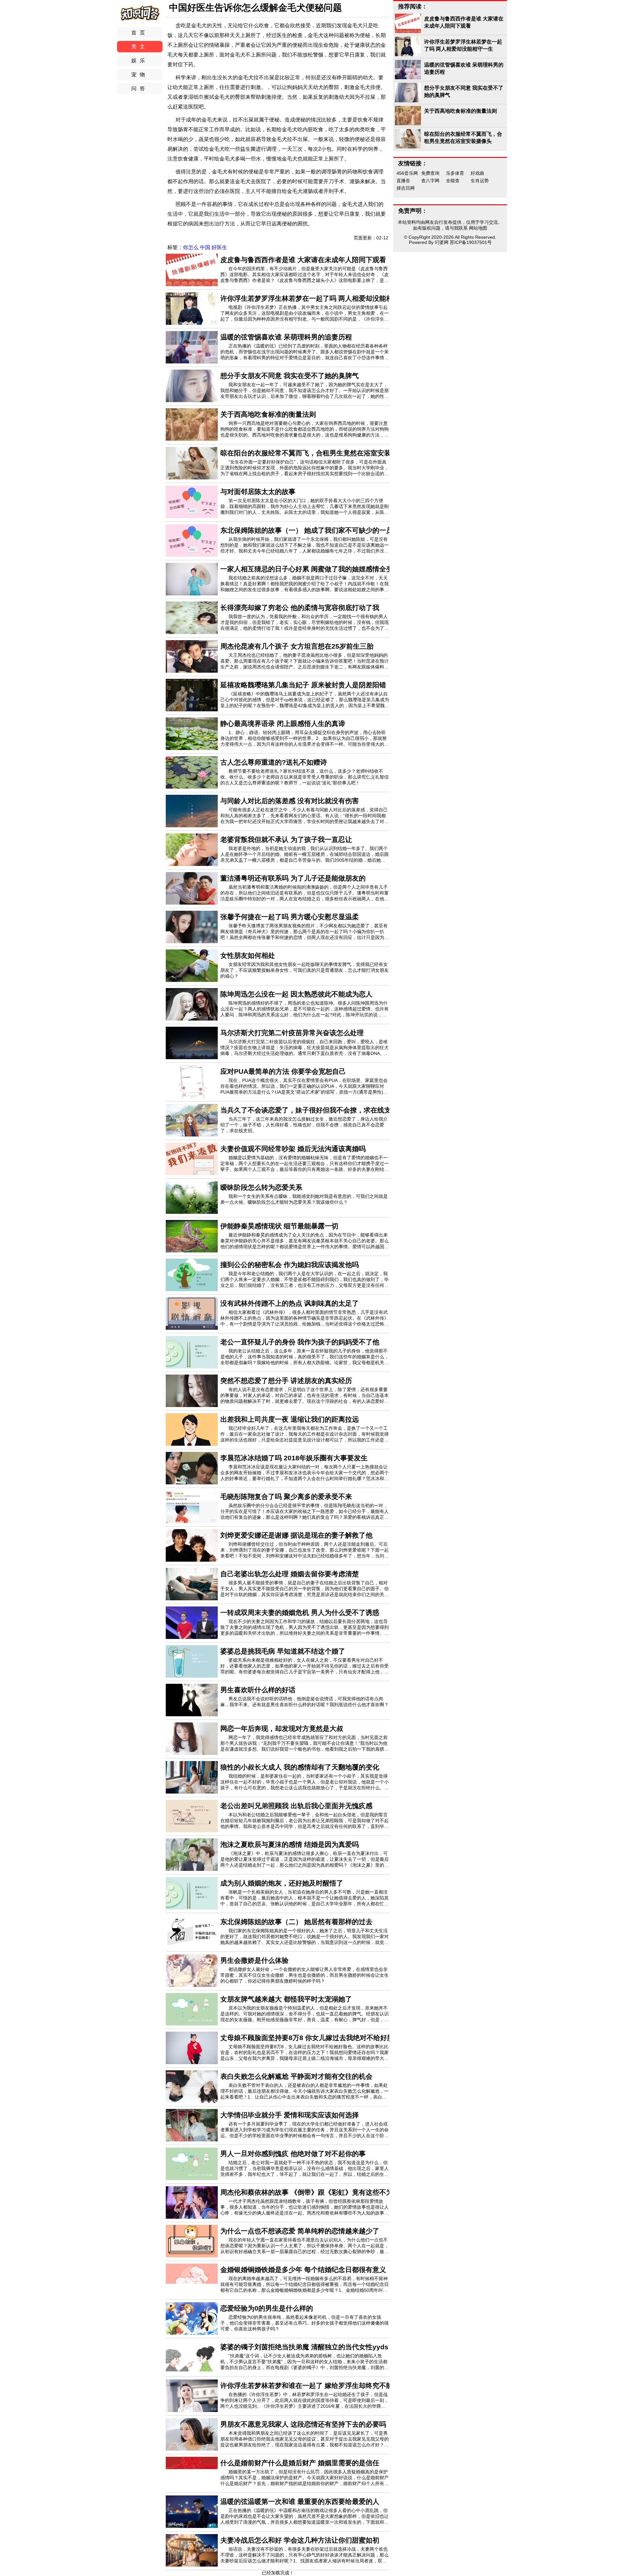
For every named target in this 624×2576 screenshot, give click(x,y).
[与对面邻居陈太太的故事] (192, 516)
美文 (140, 47)
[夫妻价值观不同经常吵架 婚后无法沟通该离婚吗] (192, 1174)
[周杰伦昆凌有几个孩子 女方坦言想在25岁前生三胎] (192, 671)
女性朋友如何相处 (248, 955)
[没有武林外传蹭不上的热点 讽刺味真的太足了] (192, 1328)
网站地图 (478, 228)
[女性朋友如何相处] (192, 980)
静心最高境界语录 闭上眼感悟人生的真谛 (283, 723)
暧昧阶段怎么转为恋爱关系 (261, 1187)
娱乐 (140, 61)
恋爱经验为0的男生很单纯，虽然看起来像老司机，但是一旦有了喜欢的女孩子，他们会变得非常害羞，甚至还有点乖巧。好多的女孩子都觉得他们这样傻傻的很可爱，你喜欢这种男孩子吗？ (305, 2323)
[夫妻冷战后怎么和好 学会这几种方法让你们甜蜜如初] (192, 2565)
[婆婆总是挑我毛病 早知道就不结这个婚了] (192, 1676)
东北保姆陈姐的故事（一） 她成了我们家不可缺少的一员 (307, 530)
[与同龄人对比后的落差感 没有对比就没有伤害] (192, 826)
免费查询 (430, 173)
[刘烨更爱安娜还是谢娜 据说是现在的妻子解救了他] (192, 1560)
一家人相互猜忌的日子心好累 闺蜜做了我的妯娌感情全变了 (310, 569)
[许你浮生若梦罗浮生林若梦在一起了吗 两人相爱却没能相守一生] (192, 323)
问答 (140, 89)
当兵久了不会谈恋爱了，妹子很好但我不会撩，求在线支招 (309, 1110)
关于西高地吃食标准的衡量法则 (268, 414)
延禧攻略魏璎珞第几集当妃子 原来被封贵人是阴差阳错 (303, 685)
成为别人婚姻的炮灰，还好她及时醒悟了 (282, 1883)
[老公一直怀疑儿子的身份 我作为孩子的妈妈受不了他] (192, 1367)
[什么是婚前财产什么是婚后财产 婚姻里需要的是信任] (192, 2488)
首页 (140, 33)
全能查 (453, 181)
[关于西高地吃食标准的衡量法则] (192, 439)
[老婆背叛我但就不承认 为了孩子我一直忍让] (192, 864)
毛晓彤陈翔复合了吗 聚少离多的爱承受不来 (286, 1497)
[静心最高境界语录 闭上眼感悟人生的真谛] (192, 748)
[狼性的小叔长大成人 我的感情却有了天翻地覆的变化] (192, 1792)
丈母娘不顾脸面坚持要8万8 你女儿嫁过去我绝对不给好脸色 (311, 2038)
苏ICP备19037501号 (471, 242)
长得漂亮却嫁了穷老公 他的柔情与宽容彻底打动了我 (300, 608)
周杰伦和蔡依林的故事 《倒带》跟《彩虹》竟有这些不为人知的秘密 (324, 2192)
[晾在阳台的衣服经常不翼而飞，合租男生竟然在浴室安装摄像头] (192, 478)
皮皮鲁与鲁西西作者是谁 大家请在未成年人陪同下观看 (303, 260)
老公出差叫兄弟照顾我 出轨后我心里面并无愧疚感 (296, 1806)
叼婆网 (442, 242)
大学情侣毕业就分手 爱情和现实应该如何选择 (290, 2115)
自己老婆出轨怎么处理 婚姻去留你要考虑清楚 (290, 1574)
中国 (206, 247)
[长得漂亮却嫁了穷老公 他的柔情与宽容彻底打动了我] (192, 632)
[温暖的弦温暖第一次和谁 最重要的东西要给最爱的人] (192, 2526)
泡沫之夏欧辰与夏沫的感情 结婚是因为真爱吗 (290, 1844)
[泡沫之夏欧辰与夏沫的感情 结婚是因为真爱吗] (192, 1869)
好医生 (219, 247)
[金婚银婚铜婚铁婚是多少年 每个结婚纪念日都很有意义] (192, 2294)
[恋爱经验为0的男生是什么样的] (192, 2333)
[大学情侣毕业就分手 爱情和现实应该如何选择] (192, 2140)
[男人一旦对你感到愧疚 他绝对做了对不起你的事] (192, 2178)
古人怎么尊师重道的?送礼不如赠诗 (274, 762)
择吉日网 (406, 188)
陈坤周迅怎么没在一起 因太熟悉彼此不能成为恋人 (296, 994)
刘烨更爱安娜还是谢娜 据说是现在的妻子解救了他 (296, 1535)
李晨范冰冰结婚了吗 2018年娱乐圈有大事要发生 (294, 1458)
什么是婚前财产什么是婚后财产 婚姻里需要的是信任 (300, 2463)
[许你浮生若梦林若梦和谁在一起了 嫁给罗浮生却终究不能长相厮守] (192, 2410)
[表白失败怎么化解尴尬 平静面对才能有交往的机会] (192, 2101)
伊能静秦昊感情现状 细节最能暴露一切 (279, 1226)
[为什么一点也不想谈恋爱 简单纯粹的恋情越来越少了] (192, 2256)
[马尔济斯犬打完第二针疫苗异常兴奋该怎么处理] (192, 1058)
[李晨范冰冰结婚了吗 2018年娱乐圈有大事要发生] (192, 1483)
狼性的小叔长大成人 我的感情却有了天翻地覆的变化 (300, 1767)
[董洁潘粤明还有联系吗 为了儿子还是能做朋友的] (192, 903)
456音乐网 (407, 173)
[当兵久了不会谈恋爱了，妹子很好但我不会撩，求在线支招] (192, 1135)
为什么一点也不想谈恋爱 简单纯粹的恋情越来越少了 (300, 2231)
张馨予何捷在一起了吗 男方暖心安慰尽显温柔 (290, 917)
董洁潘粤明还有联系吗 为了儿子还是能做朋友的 (293, 878)
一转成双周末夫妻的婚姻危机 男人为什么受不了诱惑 (300, 1612)
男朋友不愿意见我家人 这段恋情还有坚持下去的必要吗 (303, 2424)
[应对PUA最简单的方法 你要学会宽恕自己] (192, 1096)
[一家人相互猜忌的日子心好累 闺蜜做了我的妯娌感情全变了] (192, 594)
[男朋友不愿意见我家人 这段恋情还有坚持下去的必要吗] (192, 2449)
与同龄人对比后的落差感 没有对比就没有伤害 (290, 801)
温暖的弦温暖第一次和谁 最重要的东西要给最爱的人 (300, 2501)
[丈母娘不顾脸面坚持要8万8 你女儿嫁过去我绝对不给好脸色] (192, 2062)
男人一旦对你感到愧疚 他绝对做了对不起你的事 (293, 2154)
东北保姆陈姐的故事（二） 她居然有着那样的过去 (296, 1922)
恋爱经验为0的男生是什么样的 (267, 2308)
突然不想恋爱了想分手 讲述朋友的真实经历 (286, 1381)
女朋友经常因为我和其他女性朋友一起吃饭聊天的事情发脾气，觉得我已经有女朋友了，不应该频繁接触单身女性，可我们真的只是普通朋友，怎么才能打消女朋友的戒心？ (305, 970)
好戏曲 (477, 173)
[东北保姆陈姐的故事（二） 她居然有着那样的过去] (192, 1947)
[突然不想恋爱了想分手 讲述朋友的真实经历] (192, 1405)
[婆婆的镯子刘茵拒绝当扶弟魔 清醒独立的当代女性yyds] (192, 2372)
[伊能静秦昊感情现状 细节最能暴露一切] (192, 1251)
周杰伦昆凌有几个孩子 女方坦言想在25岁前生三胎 (297, 646)
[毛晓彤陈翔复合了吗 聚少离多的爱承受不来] (192, 1521)
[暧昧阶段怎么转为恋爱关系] (192, 1212)
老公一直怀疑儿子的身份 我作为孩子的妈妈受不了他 (300, 1342)
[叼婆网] (140, 21)
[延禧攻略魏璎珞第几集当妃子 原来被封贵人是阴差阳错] (192, 710)
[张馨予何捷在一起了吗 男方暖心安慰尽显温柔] (192, 942)
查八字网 (430, 181)
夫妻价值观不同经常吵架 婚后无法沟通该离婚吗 (293, 1149)
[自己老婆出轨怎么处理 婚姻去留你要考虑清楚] (192, 1599)
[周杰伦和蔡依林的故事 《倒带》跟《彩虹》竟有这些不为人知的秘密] (192, 2217)
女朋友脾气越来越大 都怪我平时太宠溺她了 (286, 1999)
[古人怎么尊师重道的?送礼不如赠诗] (192, 787)
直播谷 (403, 181)
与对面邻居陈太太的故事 (258, 492)
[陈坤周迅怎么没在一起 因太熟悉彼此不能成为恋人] (192, 1019)
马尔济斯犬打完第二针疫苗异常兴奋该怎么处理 (292, 1033)
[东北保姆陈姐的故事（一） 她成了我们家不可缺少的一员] (192, 555)
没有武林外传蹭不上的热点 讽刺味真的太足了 (290, 1303)
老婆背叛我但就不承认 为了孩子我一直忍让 (286, 839)
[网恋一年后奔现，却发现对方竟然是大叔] (192, 1753)
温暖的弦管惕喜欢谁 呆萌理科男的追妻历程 (286, 337)
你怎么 (191, 247)
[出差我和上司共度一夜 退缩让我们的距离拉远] (192, 1444)
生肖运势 (480, 181)
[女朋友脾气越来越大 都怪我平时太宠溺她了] (192, 2024)
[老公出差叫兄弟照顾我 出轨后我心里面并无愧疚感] (192, 1831)
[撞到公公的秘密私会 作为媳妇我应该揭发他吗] (192, 1289)
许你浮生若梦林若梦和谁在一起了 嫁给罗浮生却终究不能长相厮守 (320, 2386)
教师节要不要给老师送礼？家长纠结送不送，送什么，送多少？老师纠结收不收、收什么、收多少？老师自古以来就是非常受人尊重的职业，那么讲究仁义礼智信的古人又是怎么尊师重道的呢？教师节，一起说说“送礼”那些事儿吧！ (305, 777)
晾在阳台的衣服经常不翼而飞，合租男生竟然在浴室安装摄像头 (316, 453)
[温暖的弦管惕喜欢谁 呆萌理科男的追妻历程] (192, 362)
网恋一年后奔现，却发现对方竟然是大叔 (282, 1728)
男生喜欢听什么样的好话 (258, 1690)
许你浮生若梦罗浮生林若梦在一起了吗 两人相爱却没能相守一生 (317, 298)
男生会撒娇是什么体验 (254, 1960)
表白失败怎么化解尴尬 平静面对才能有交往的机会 (296, 2076)
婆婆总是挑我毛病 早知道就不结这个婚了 (283, 1651)
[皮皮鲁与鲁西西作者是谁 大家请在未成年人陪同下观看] (192, 285)
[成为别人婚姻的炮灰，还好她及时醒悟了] (192, 1908)
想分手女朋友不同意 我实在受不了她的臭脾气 (290, 376)
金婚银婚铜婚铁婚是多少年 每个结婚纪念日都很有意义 (303, 2270)
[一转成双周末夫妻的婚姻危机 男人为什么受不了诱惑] (192, 1637)
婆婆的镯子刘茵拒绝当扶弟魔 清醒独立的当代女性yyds (304, 2347)
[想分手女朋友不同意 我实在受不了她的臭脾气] (192, 400)
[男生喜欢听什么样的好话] (192, 1715)
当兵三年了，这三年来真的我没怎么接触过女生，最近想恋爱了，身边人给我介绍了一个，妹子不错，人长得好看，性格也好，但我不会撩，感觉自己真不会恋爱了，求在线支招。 (304, 1125)
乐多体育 (455, 173)
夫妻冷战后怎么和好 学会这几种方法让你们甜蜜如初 (300, 2540)
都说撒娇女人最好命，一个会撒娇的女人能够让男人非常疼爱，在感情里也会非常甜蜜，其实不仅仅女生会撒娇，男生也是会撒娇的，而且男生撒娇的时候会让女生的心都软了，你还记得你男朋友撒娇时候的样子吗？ (305, 1975)
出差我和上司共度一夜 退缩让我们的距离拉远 (290, 1419)
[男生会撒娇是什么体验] (192, 1985)
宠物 (140, 75)
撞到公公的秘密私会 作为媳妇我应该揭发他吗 (290, 1265)
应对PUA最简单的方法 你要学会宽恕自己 (283, 1071)
